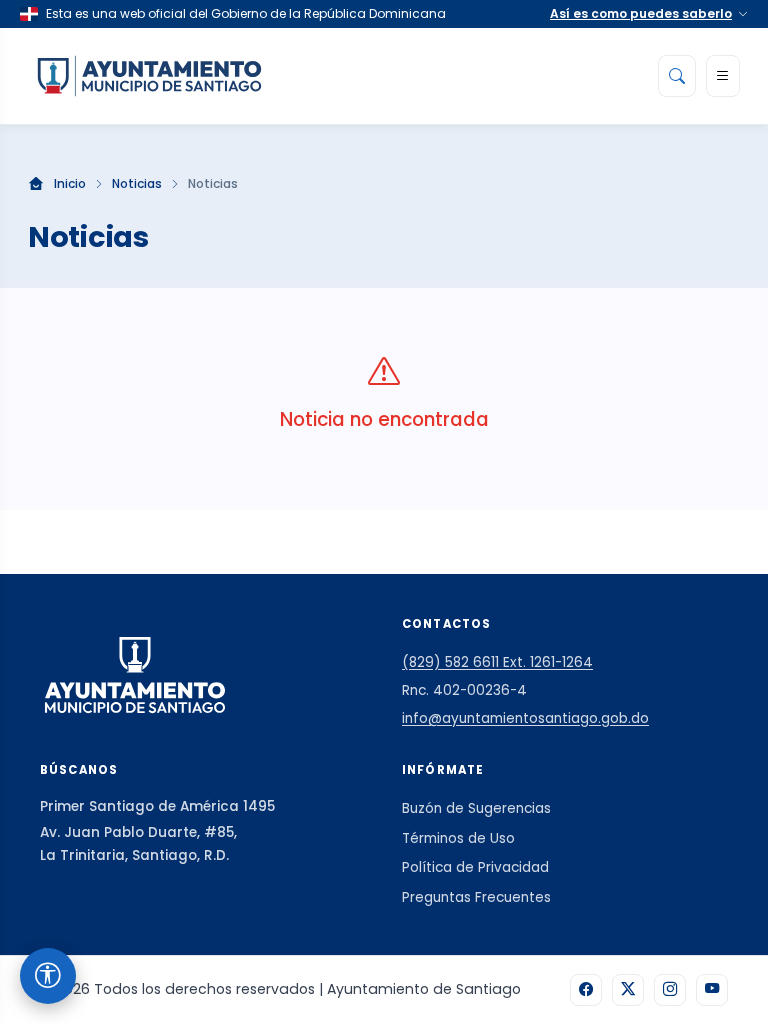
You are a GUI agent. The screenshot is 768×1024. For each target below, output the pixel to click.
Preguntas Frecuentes (476, 897)
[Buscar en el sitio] (677, 76)
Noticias (137, 184)
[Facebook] (586, 990)
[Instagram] (670, 990)
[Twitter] (628, 990)
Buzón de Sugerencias (476, 808)
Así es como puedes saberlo (641, 13)
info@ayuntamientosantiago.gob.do (525, 718)
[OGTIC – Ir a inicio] (149, 76)
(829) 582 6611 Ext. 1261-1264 (497, 662)
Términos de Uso (458, 838)
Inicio (70, 184)
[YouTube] (712, 990)
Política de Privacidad (475, 867)
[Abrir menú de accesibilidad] (48, 976)
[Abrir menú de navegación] (723, 76)
